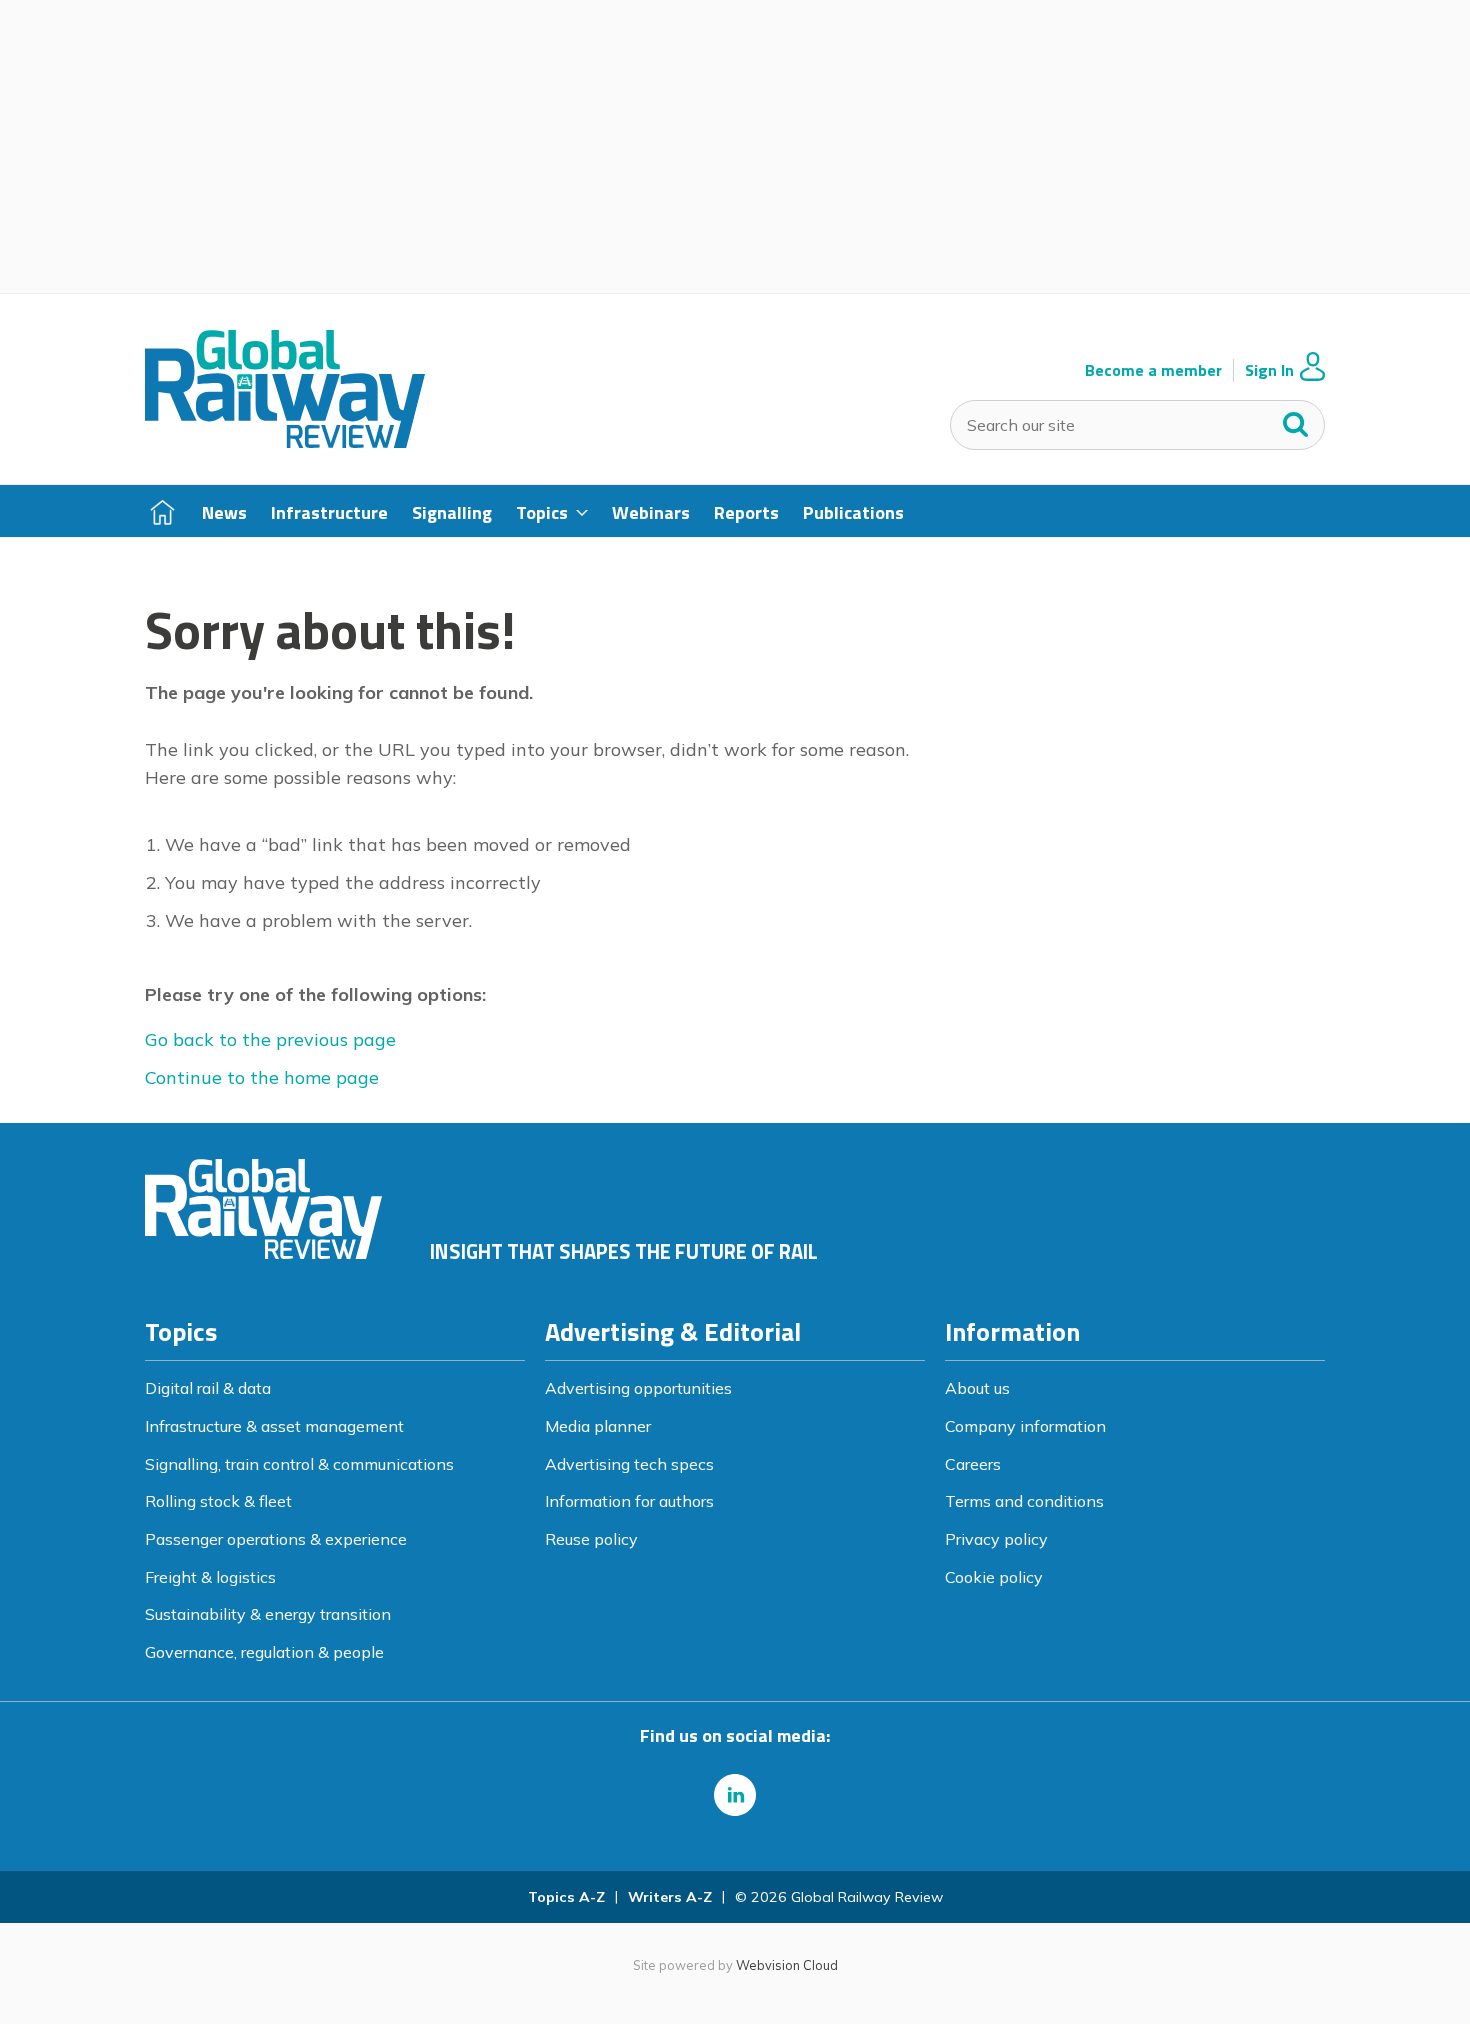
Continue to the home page (262, 1077)
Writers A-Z (670, 1897)
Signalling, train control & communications (299, 1464)
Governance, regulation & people (264, 1652)
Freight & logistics (210, 1577)
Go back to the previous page (270, 1039)
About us (977, 1388)
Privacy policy (996, 1539)
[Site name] (285, 442)
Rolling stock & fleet (218, 1501)
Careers (973, 1464)
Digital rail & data (208, 1388)
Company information (1025, 1426)
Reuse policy (591, 1539)
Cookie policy (994, 1577)
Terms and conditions (1024, 1501)
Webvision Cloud (787, 1965)
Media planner (598, 1426)
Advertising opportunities (638, 1388)
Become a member (1153, 370)
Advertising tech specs (629, 1464)
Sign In (1269, 370)
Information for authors (629, 1501)
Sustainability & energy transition (268, 1614)
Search (1296, 420)
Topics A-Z (566, 1897)
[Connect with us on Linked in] (735, 1795)
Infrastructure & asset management (274, 1426)
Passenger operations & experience (276, 1539)
